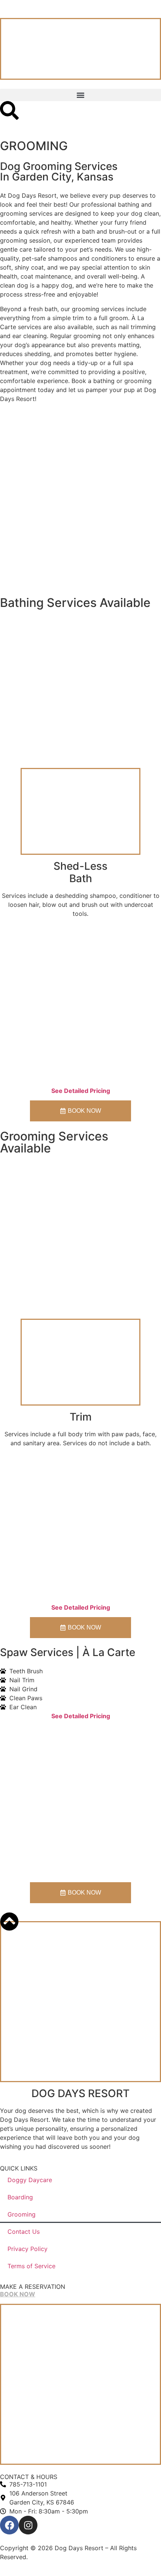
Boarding (20, 2197)
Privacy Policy (28, 2249)
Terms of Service (31, 2266)
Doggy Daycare (30, 2180)
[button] (80, 95)
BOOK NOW (18, 2294)
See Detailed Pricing (81, 1091)
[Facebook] (9, 2525)
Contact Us (24, 2232)
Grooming (22, 2214)
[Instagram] (28, 2525)
